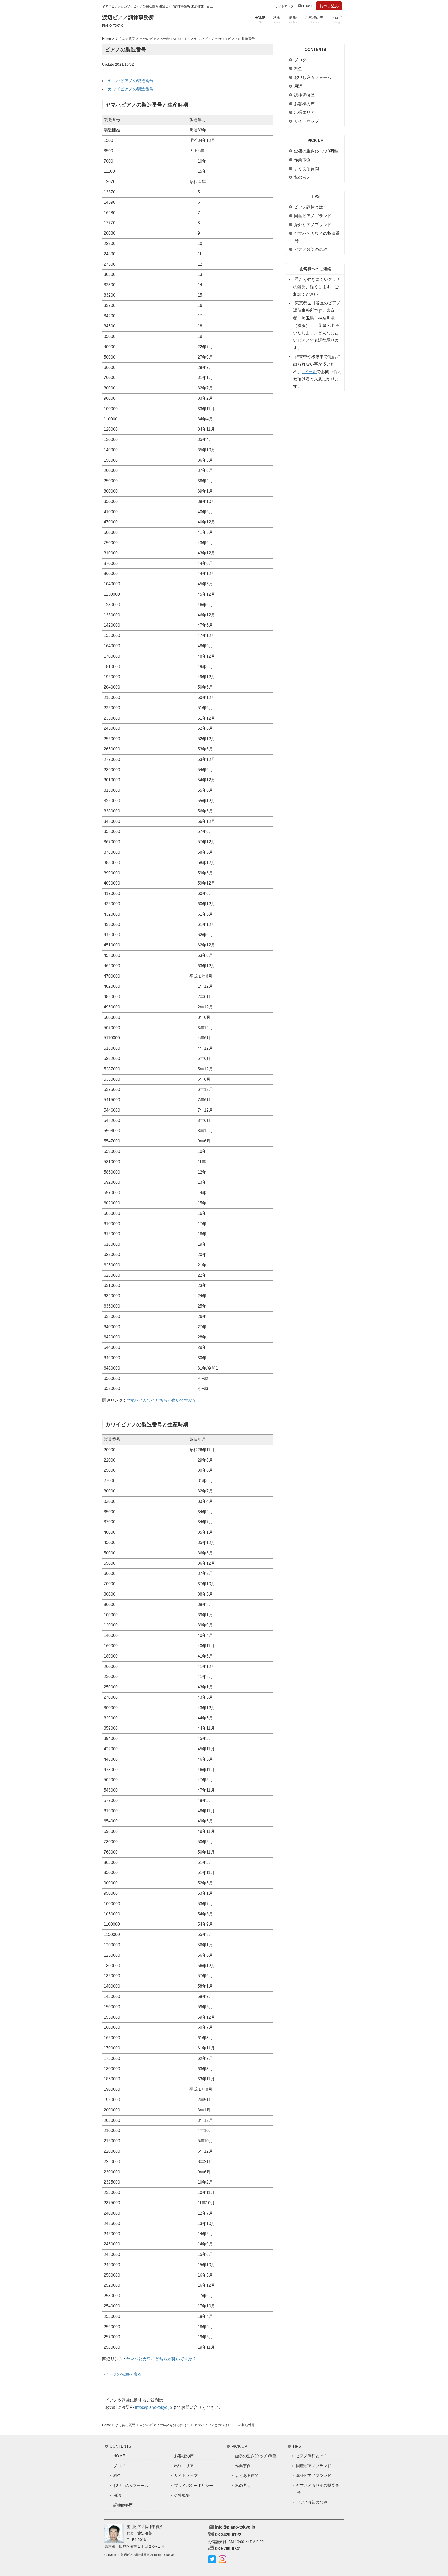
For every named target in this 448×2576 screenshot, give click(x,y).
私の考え (302, 177)
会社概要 (182, 2495)
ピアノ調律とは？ (311, 207)
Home (107, 39)
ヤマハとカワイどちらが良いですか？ (161, 1400)
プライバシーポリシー (194, 2485)
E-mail (308, 6)
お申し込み (329, 6)
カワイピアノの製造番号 (131, 89)
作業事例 (302, 160)
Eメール (309, 372)
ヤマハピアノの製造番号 (131, 81)
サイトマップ (284, 6)
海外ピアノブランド (313, 225)
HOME (260, 20)
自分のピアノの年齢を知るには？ (165, 39)
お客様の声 (314, 20)
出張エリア (304, 112)
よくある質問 (125, 39)
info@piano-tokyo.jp (153, 2407)
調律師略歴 (304, 95)
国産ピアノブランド (313, 216)
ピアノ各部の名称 (311, 250)
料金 (277, 20)
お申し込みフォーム (313, 77)
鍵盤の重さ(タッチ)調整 (316, 151)
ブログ (337, 20)
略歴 (293, 20)
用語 (298, 86)
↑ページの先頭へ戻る (122, 2374)
